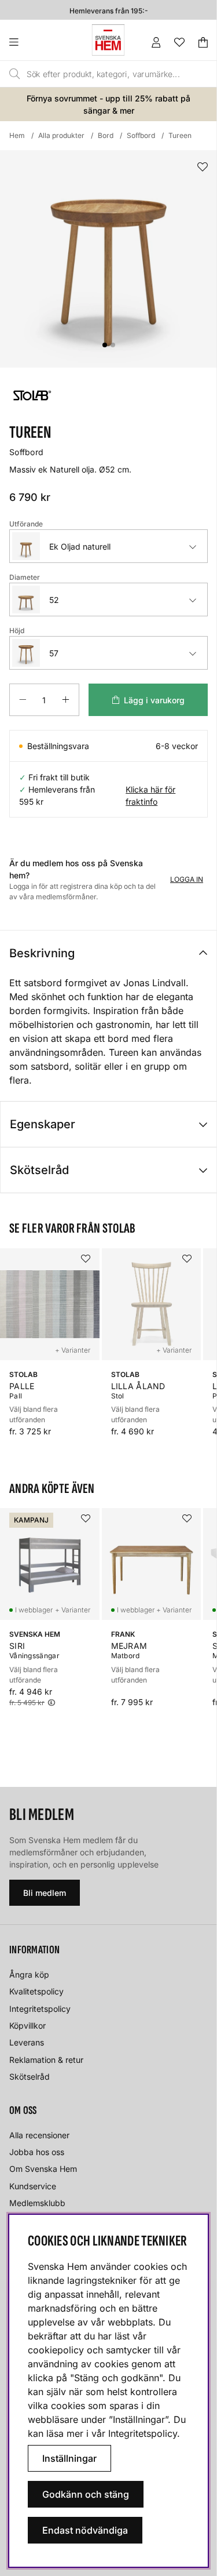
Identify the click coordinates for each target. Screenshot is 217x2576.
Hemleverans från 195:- (109, 10)
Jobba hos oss (37, 2152)
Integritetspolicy (40, 2009)
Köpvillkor (27, 2025)
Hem (17, 135)
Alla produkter (61, 135)
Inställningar (69, 2458)
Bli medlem (45, 1893)
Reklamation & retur (46, 2060)
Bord (106, 135)
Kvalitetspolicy (36, 1991)
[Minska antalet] (23, 700)
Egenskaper (43, 1124)
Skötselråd (39, 1170)
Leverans (27, 2042)
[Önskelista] (179, 42)
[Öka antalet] (66, 700)
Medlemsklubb (37, 2203)
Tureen (180, 135)
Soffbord (141, 135)
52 (54, 600)
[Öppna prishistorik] (52, 1703)
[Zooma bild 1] (108, 259)
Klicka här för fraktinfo (150, 795)
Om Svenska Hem (43, 2169)
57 (54, 653)
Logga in (187, 879)
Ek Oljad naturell (80, 546)
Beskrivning (42, 953)
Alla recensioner (39, 2135)
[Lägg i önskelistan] (203, 167)
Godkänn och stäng (86, 2494)
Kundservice (33, 2186)
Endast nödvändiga (85, 2530)
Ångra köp (29, 1974)
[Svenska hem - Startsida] (108, 40)
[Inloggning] (156, 42)
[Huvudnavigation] (37, 42)
